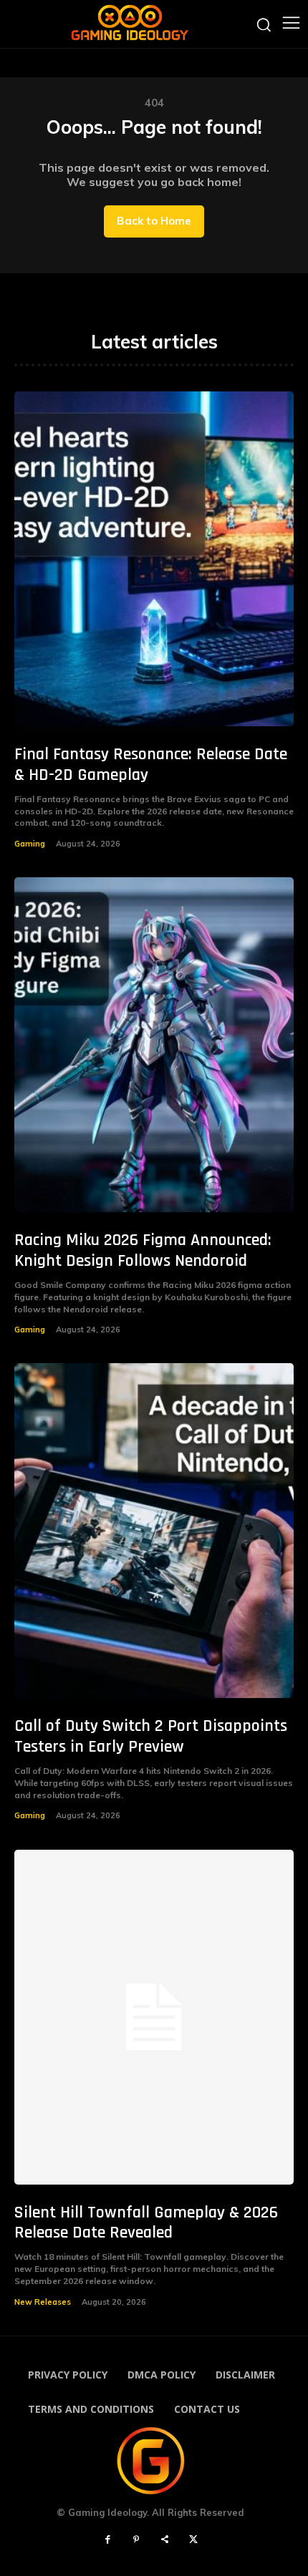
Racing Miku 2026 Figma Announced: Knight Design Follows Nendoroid (143, 1250)
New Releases (43, 2302)
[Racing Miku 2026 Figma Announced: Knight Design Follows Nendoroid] (154, 1045)
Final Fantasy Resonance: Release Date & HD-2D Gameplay (151, 765)
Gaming (30, 844)
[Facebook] (107, 2540)
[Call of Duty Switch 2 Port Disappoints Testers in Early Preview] (154, 1531)
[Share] (165, 2540)
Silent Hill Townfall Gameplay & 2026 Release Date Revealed (146, 2223)
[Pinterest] (136, 2540)
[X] (193, 2540)
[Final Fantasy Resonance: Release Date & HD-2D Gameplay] (154, 559)
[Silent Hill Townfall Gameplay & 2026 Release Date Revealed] (154, 2017)
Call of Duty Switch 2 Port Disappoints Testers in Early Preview (151, 1736)
